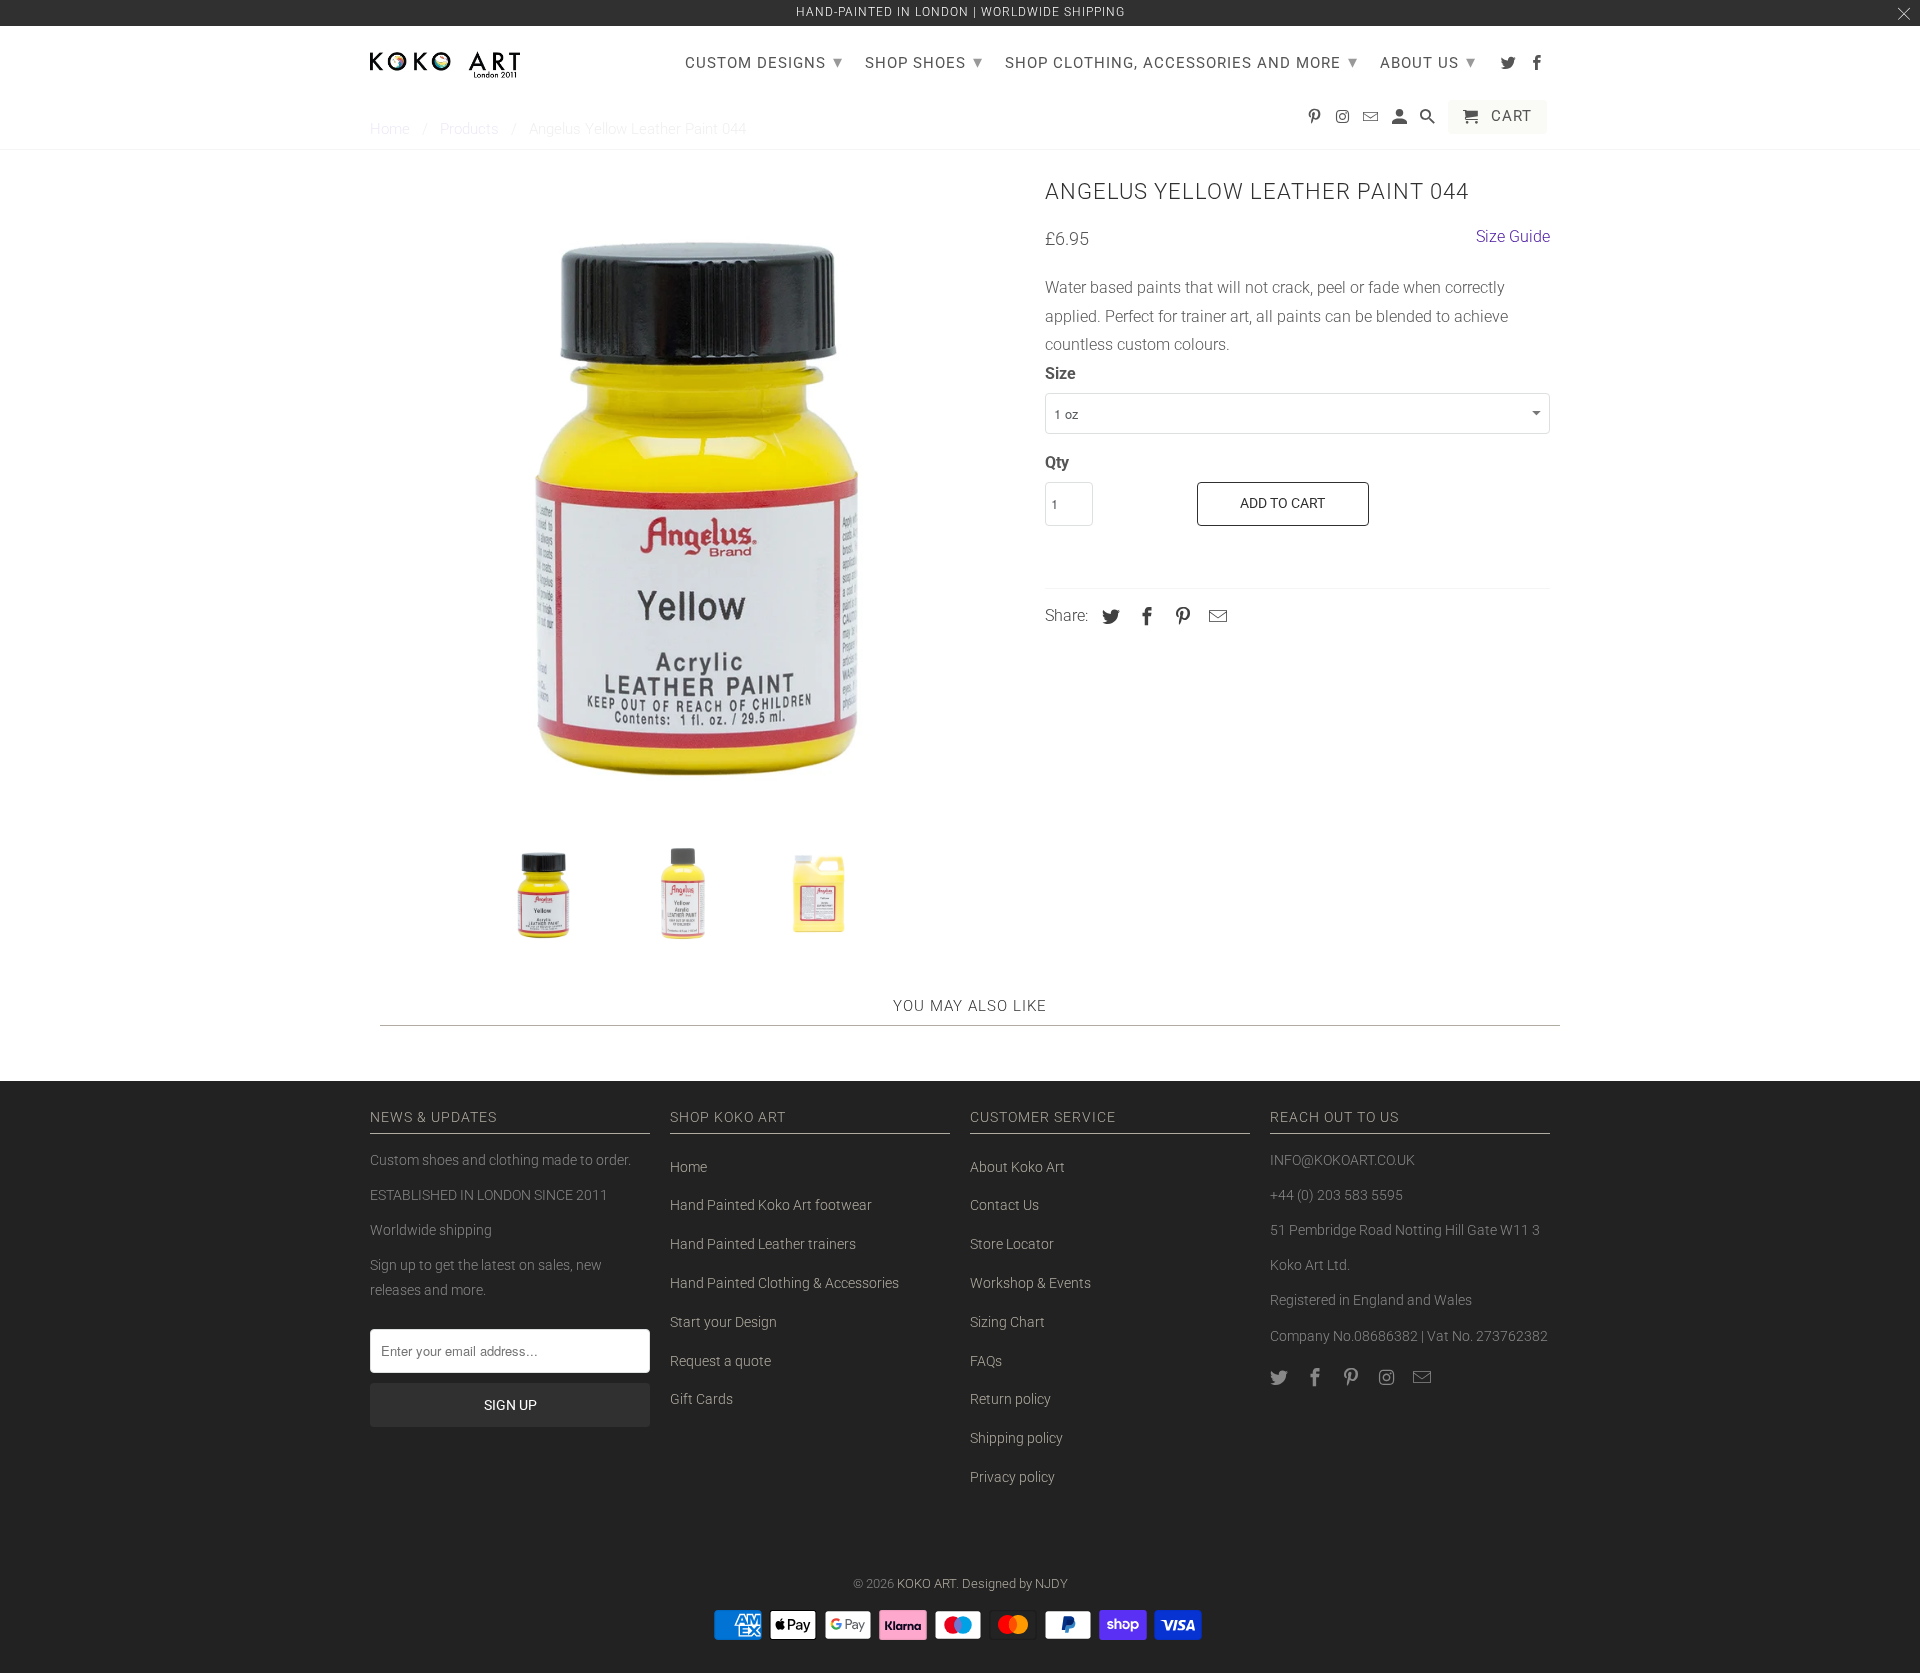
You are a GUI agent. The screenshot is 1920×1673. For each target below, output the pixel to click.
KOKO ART (926, 1583)
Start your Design (723, 1322)
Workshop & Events (1030, 1283)
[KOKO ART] (445, 61)
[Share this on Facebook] (1144, 616)
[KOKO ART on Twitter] (1281, 1377)
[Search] (1429, 121)
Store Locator (1012, 1244)
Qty (1057, 462)
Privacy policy (1012, 1477)
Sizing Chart (1007, 1322)
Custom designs (764, 61)
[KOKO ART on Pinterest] (1353, 1377)
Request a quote (720, 1361)
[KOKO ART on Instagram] (1388, 1377)
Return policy (1010, 1399)
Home (688, 1167)
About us (1428, 61)
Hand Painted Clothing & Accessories (784, 1283)
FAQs (986, 1361)
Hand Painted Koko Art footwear (771, 1205)
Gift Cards (701, 1399)
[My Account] (1401, 121)
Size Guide (1513, 236)
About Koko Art (1017, 1167)
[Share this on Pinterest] (1180, 616)
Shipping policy (1016, 1438)
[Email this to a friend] (1215, 616)
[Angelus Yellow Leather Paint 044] (697, 498)
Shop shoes (924, 61)
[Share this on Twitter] (1108, 616)
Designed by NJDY (1015, 1583)
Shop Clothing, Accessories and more (1181, 61)
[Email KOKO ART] (1424, 1377)
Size (1060, 373)
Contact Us (1004, 1205)
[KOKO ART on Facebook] (1317, 1377)
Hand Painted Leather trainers (763, 1244)
